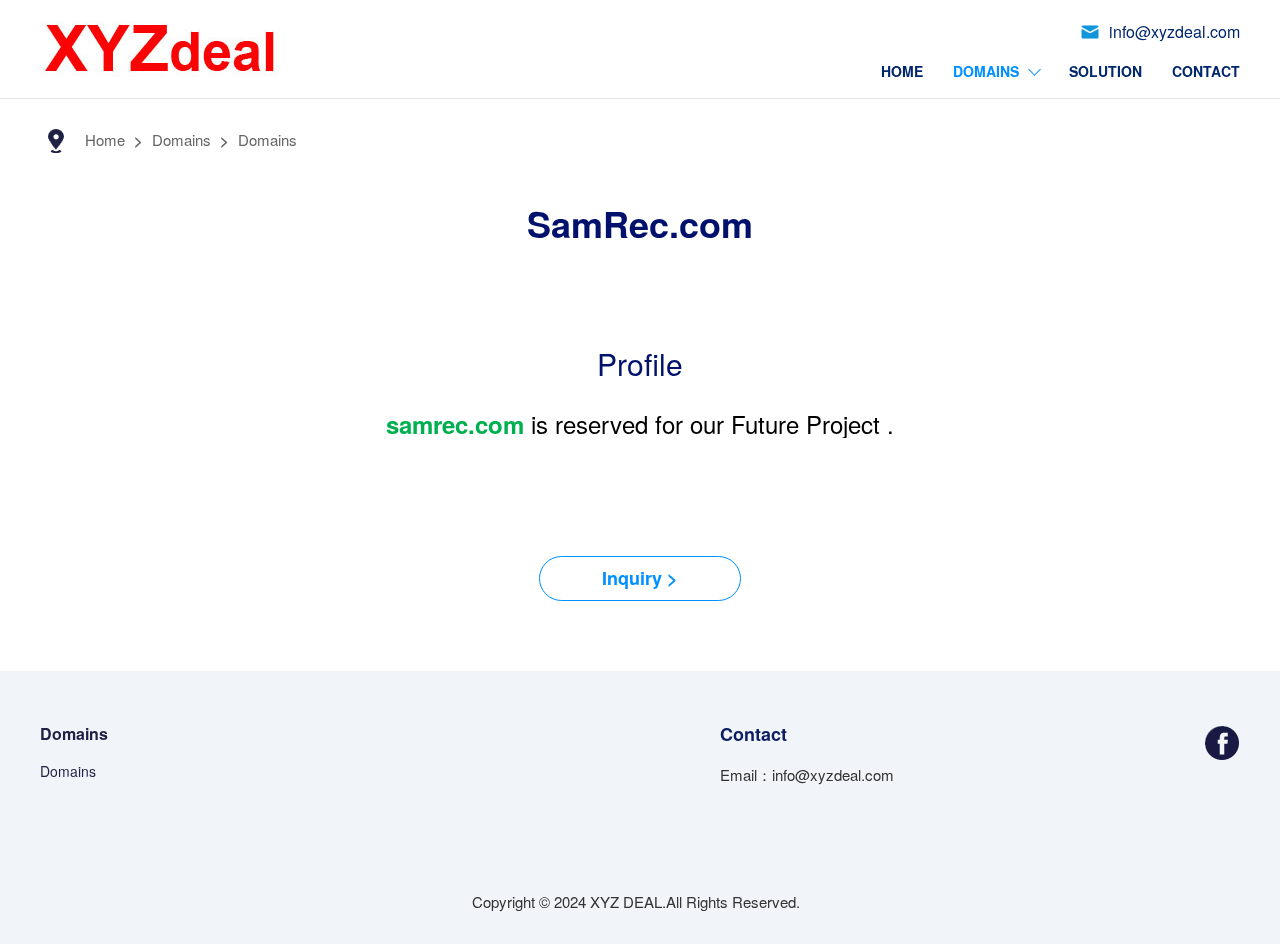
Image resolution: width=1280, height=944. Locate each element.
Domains (986, 71)
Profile (640, 363)
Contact (1206, 71)
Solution (1105, 71)
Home (902, 71)
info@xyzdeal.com (1174, 32)
